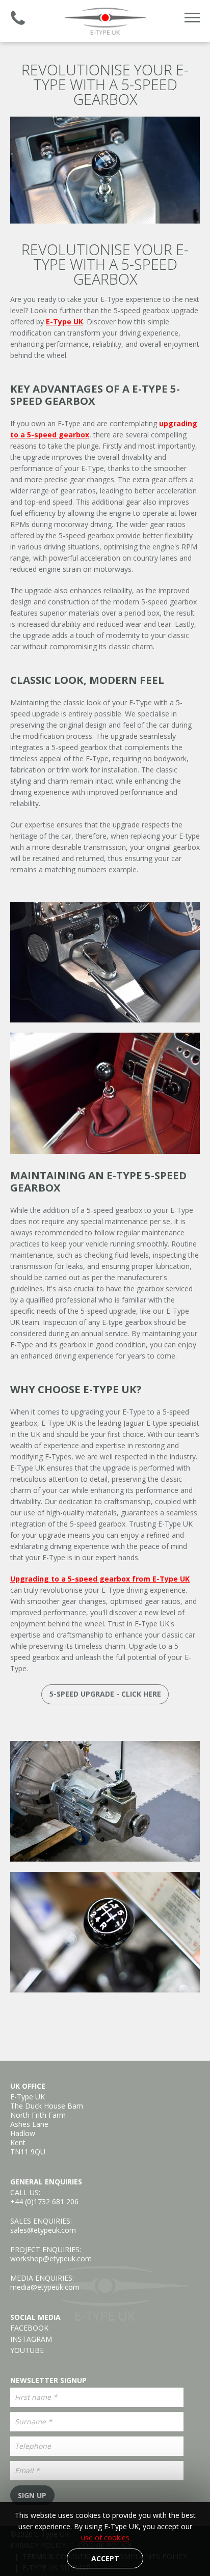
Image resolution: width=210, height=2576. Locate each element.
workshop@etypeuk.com (51, 2259)
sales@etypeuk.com (43, 2230)
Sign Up (32, 2495)
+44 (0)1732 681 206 (44, 2201)
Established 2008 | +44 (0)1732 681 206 (18, 18)
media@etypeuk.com (45, 2287)
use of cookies (105, 2538)
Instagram (31, 2339)
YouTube (27, 2350)
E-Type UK (105, 21)
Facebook (29, 2328)
